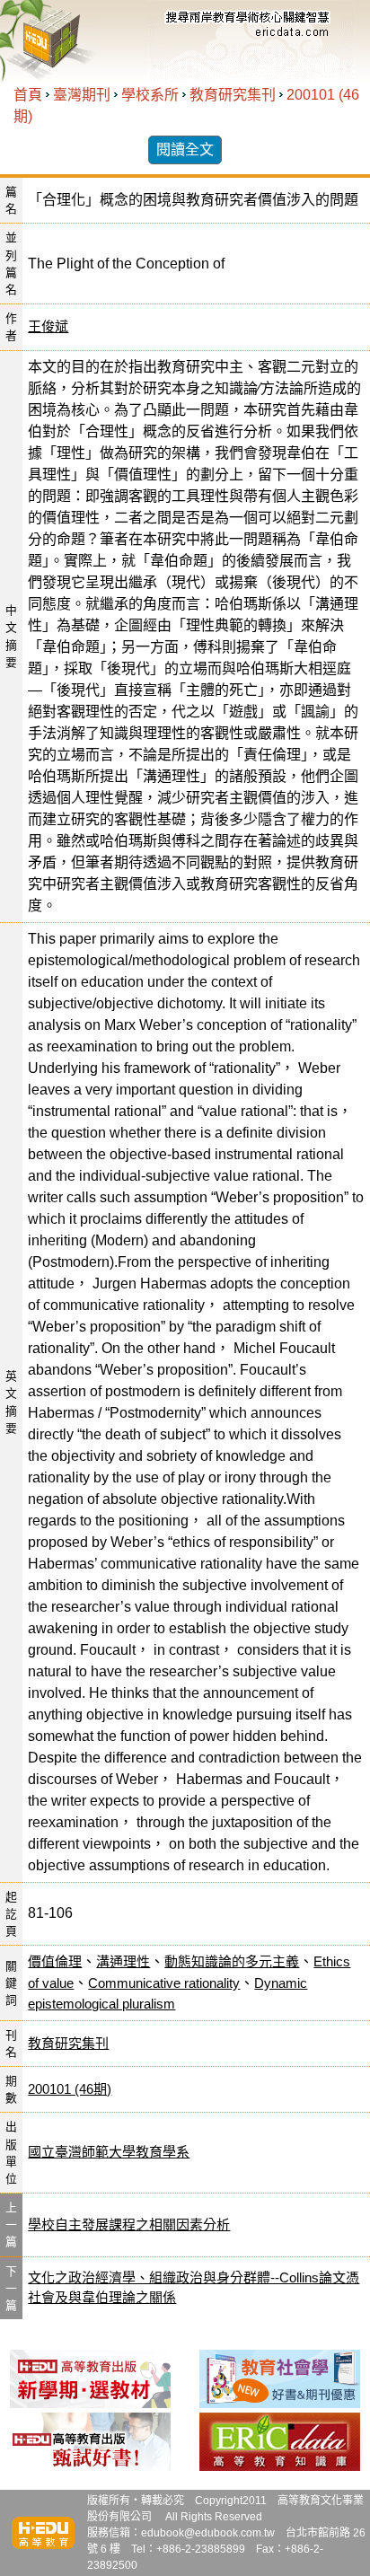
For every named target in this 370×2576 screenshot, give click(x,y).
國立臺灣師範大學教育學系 (109, 2152)
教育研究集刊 (233, 95)
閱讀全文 (185, 149)
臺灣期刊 (82, 95)
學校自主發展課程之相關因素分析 (129, 2224)
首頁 (28, 95)
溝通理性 (123, 1961)
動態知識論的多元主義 (232, 1961)
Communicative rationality (164, 1983)
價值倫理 (55, 1961)
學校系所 (150, 95)
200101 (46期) (70, 2089)
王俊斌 (48, 326)
